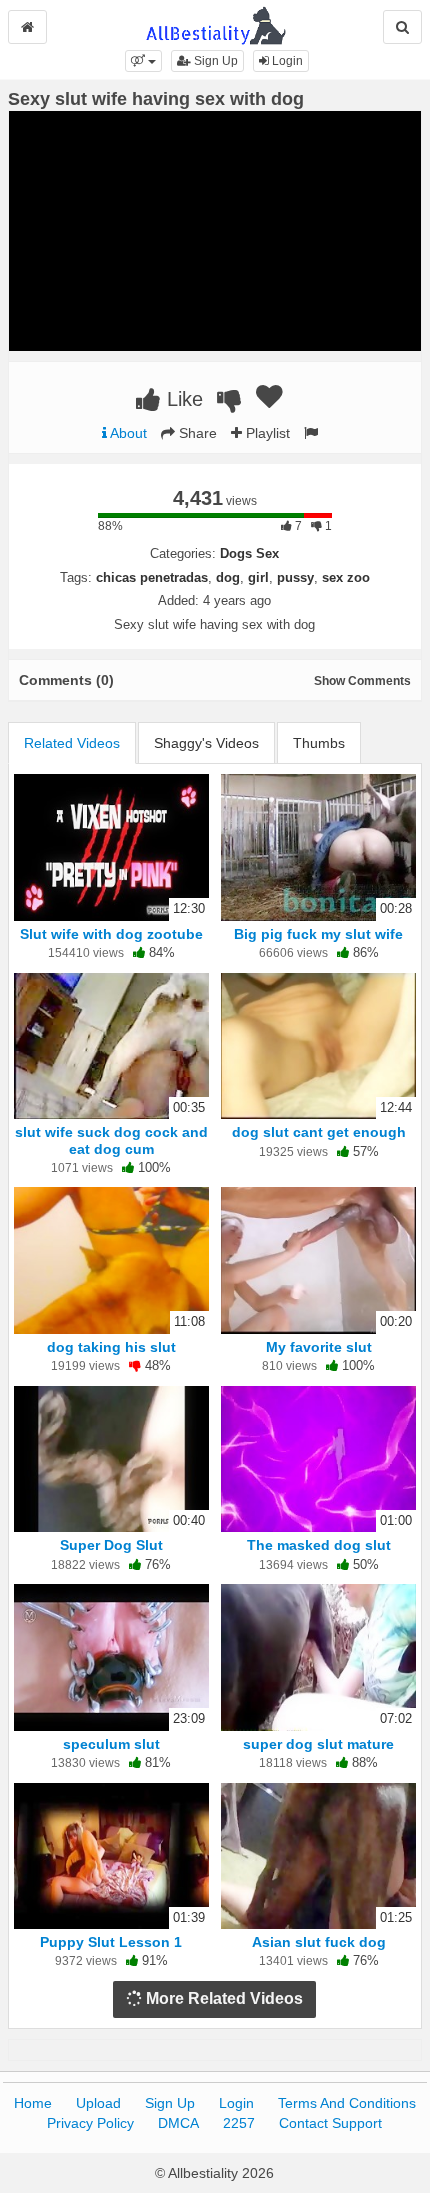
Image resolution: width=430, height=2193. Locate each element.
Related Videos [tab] (72, 743)
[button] (143, 61)
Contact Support (330, 2123)
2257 (239, 2123)
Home (33, 2103)
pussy (295, 577)
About (127, 433)
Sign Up (214, 61)
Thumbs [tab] (319, 743)
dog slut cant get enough (319, 1132)
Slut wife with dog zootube (111, 934)
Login (286, 61)
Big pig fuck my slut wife (318, 934)
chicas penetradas (152, 577)
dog (228, 577)
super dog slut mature (318, 1744)
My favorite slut (319, 1347)
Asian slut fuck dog (319, 1942)
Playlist (266, 433)
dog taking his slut (111, 1347)
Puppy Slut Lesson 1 (111, 1942)
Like (182, 399)
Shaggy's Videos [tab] (206, 743)
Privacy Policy (90, 2123)
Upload (98, 2103)
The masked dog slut (319, 1545)
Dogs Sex (249, 553)
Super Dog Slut (111, 1545)
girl (258, 577)
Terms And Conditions (347, 2103)
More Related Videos (222, 1998)
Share (196, 433)
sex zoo (346, 577)
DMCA (178, 2123)
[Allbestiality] (215, 24)
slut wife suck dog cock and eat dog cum (111, 1140)
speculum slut (111, 1744)
